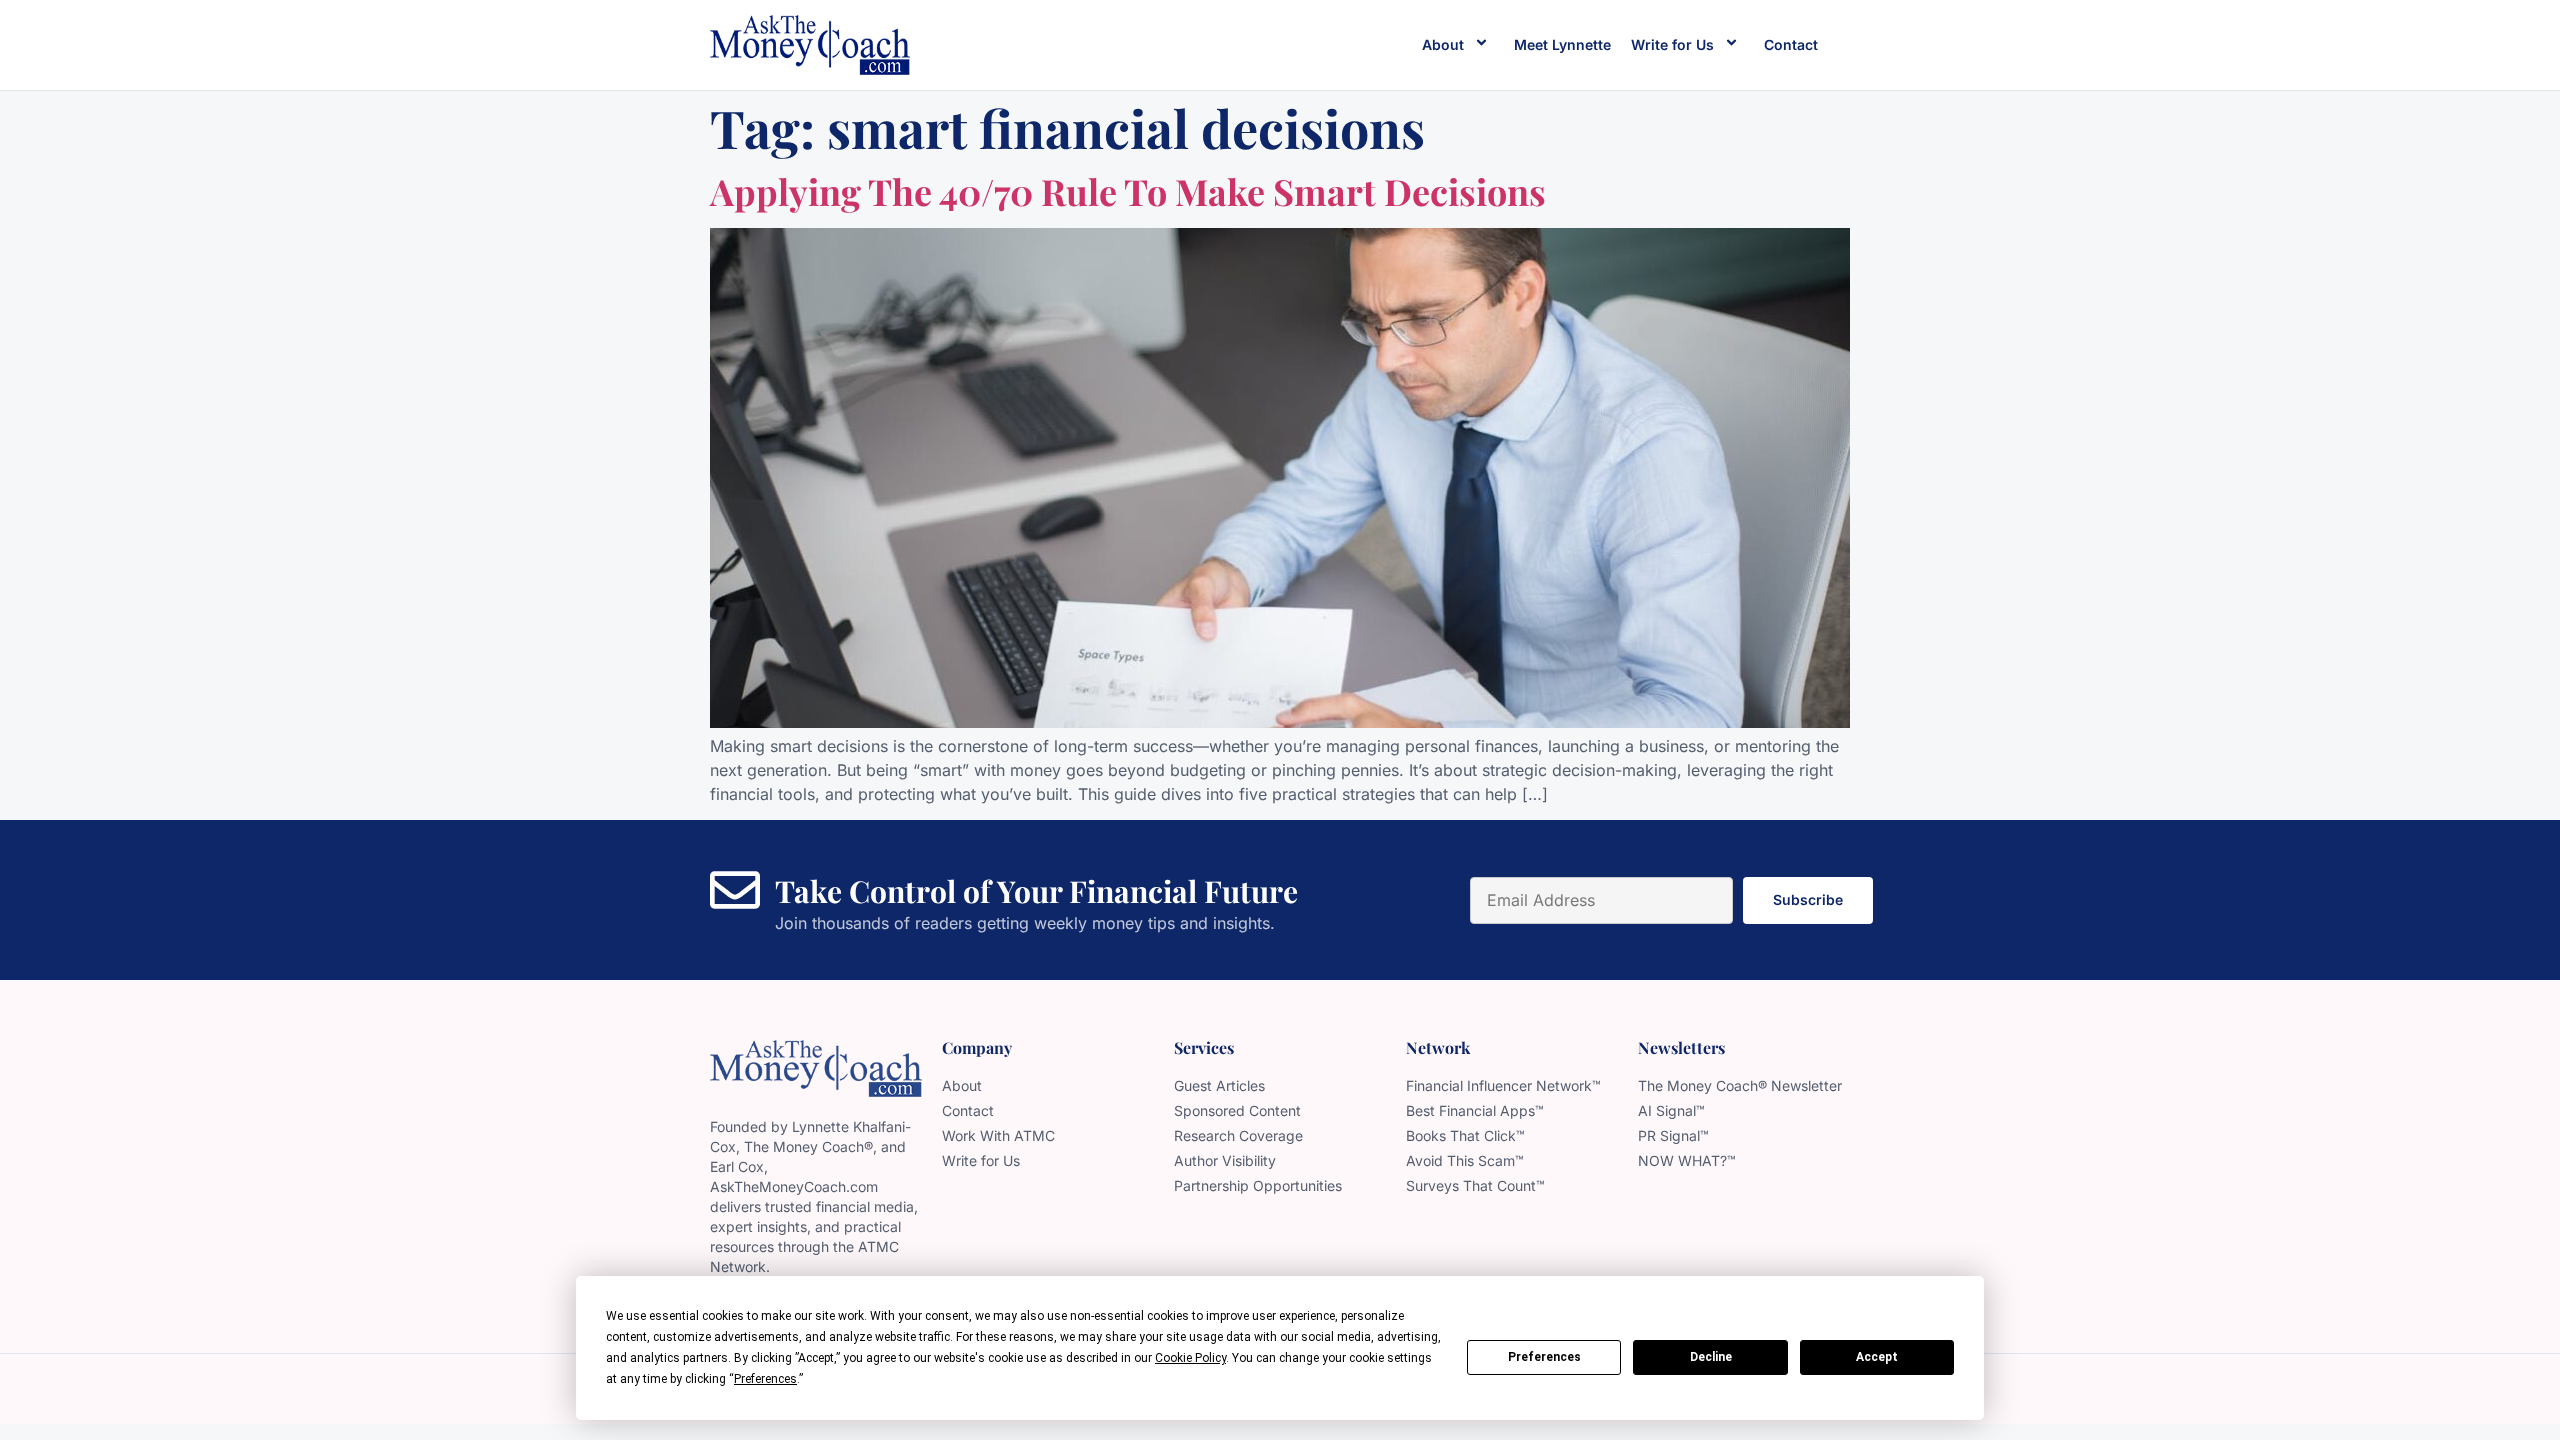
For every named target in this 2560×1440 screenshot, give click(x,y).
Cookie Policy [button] (1190, 1358)
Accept (1877, 1357)
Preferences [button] (765, 1379)
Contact (1791, 44)
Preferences (1544, 1357)
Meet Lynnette (1562, 44)
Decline (1711, 1357)
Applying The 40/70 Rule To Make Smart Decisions (1128, 191)
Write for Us (1672, 44)
